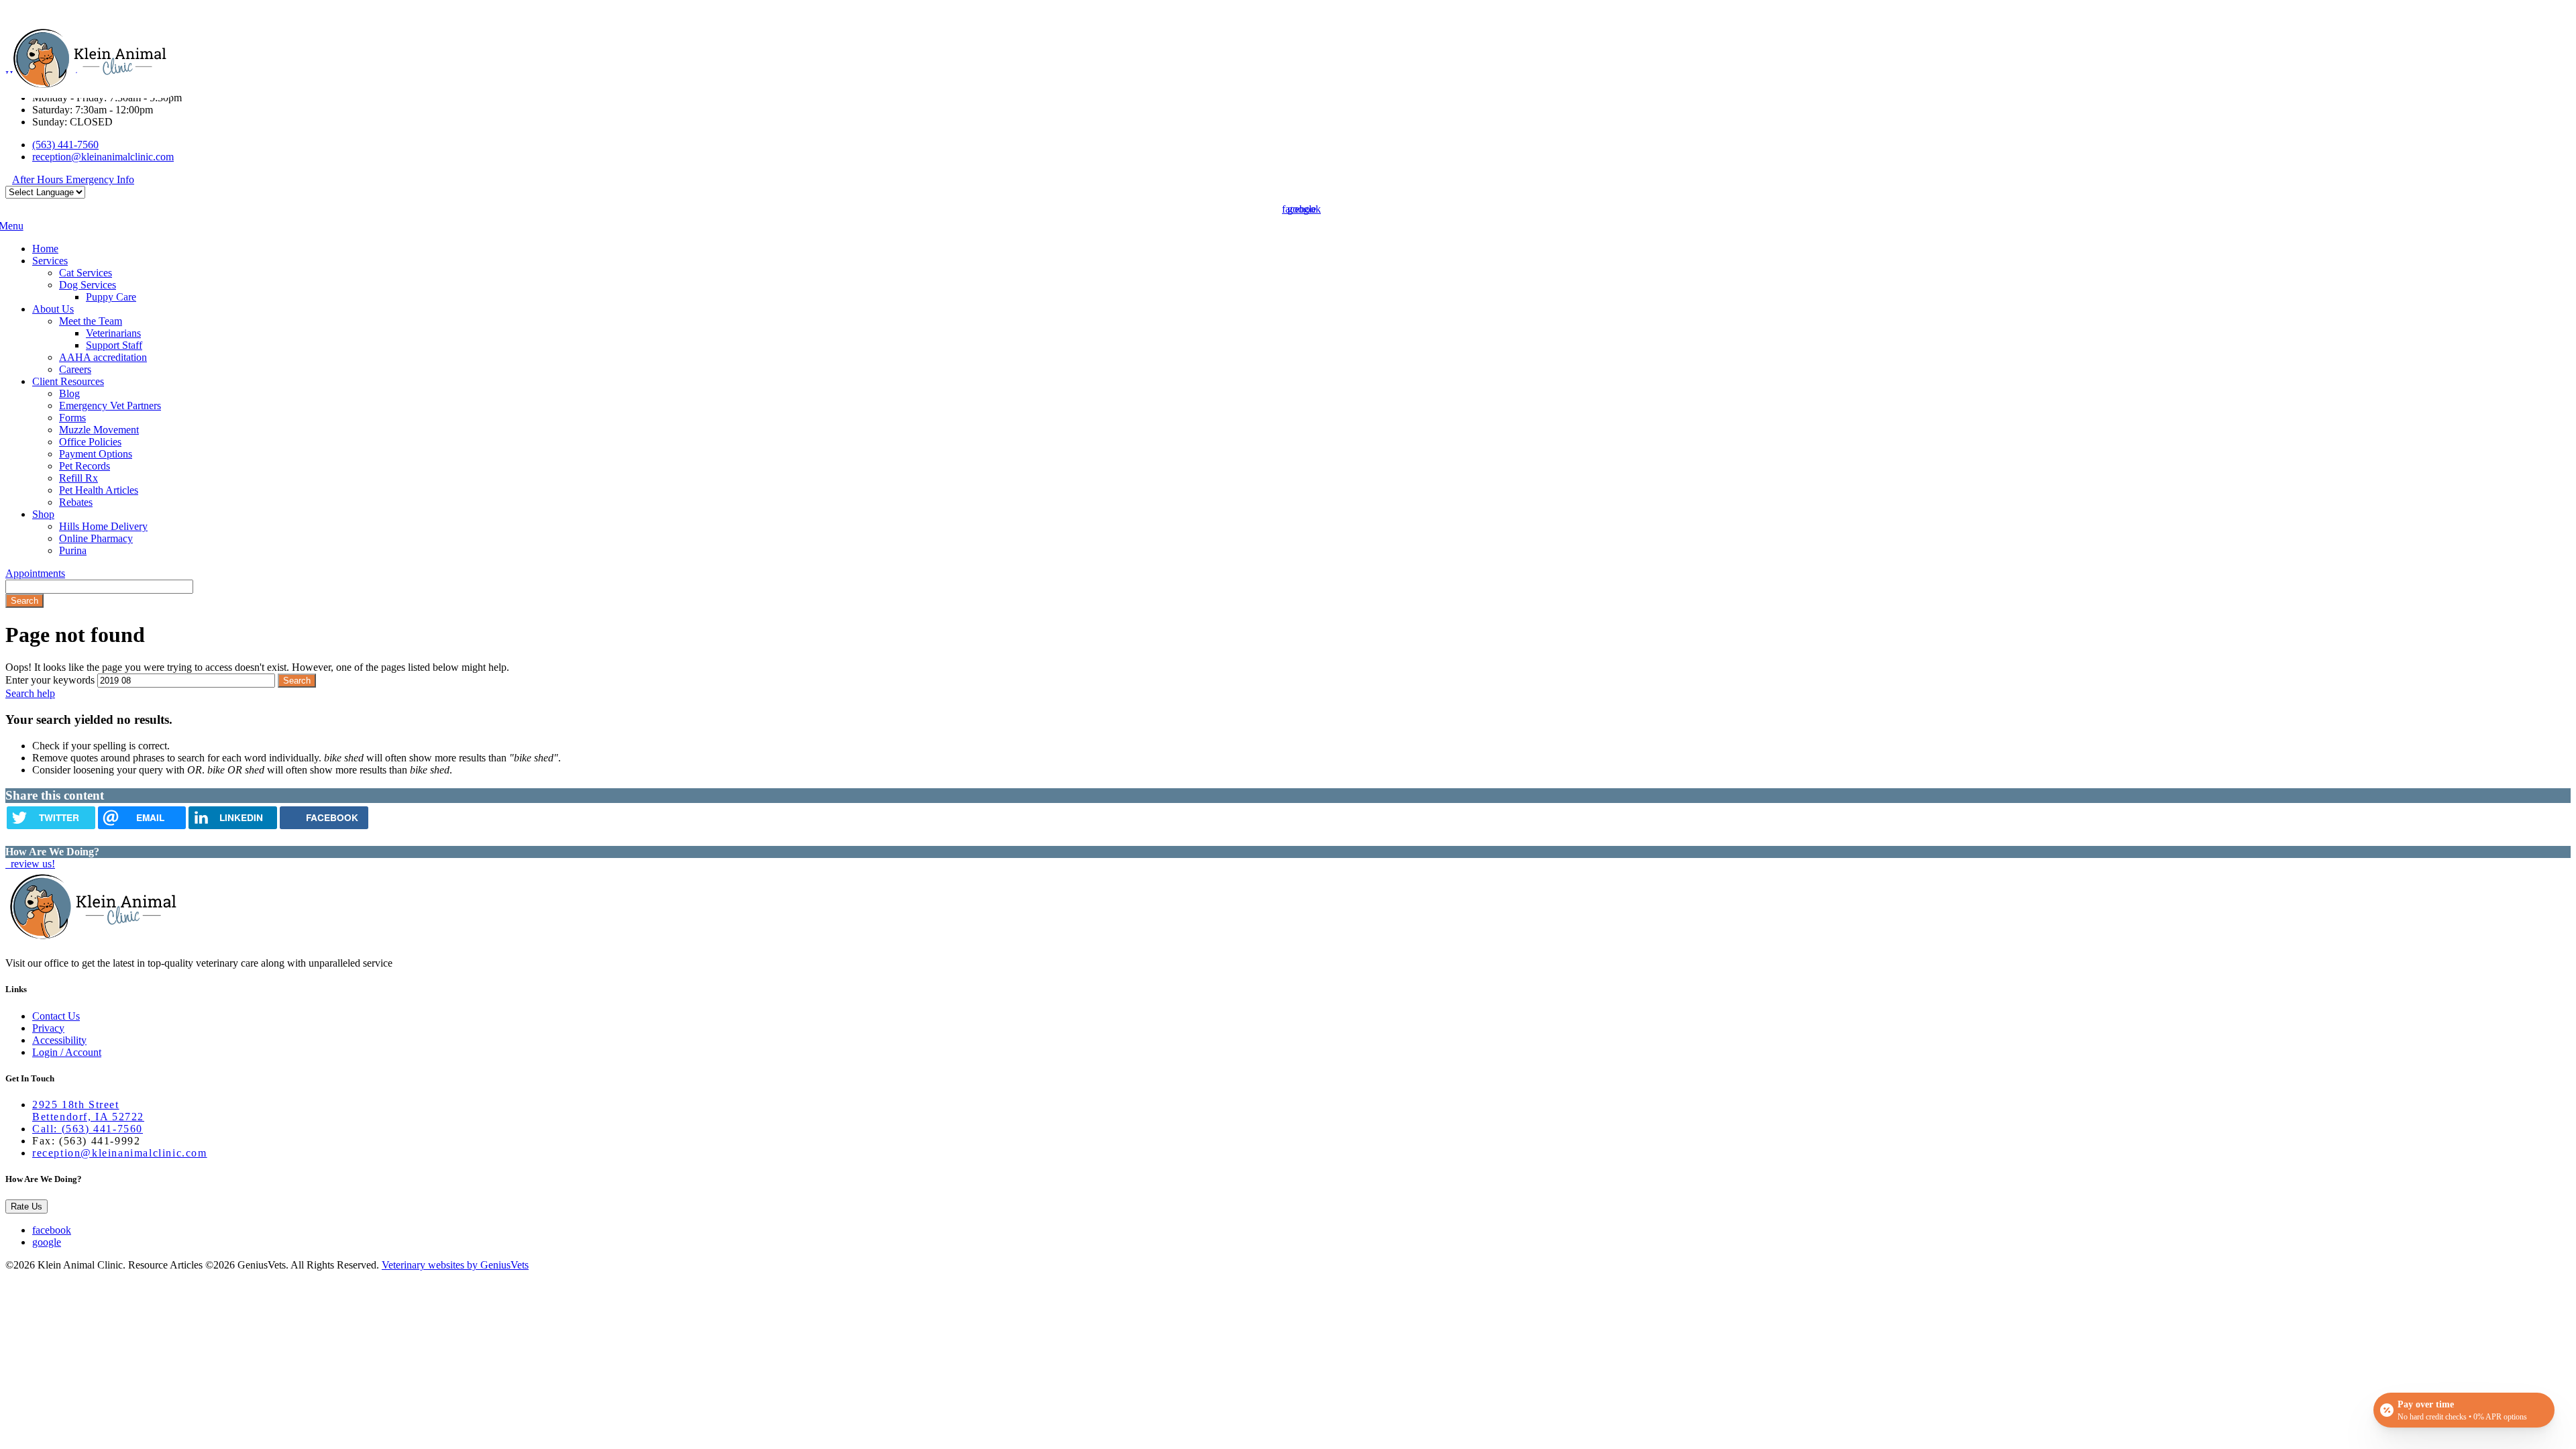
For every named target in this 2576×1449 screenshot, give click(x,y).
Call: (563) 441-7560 (88, 1129)
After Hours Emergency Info (73, 179)
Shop (43, 514)
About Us (53, 309)
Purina (73, 550)
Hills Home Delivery (103, 526)
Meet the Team (91, 321)
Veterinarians (113, 333)
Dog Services (88, 285)
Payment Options (96, 454)
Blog (69, 393)
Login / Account (67, 1052)
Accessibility (59, 1040)
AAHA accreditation (103, 357)
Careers (75, 369)
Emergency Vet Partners (110, 406)
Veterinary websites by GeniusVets (455, 1265)
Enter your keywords (50, 680)
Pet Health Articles (99, 490)
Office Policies (90, 442)
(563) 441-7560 (65, 145)
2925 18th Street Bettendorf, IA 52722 (88, 1111)
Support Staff (114, 345)
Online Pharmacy (96, 538)
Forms (72, 418)
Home (45, 249)
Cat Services (86, 273)
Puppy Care (111, 297)
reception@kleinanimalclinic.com (103, 157)
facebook (52, 1230)
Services (50, 261)
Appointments (35, 573)
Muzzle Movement (99, 430)
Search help (30, 693)
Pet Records (85, 466)
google (47, 1242)
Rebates (76, 502)
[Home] (89, 86)
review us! (32, 864)
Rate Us (26, 1206)
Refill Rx (78, 478)
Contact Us (56, 1016)
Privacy (48, 1028)
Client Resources (68, 381)
